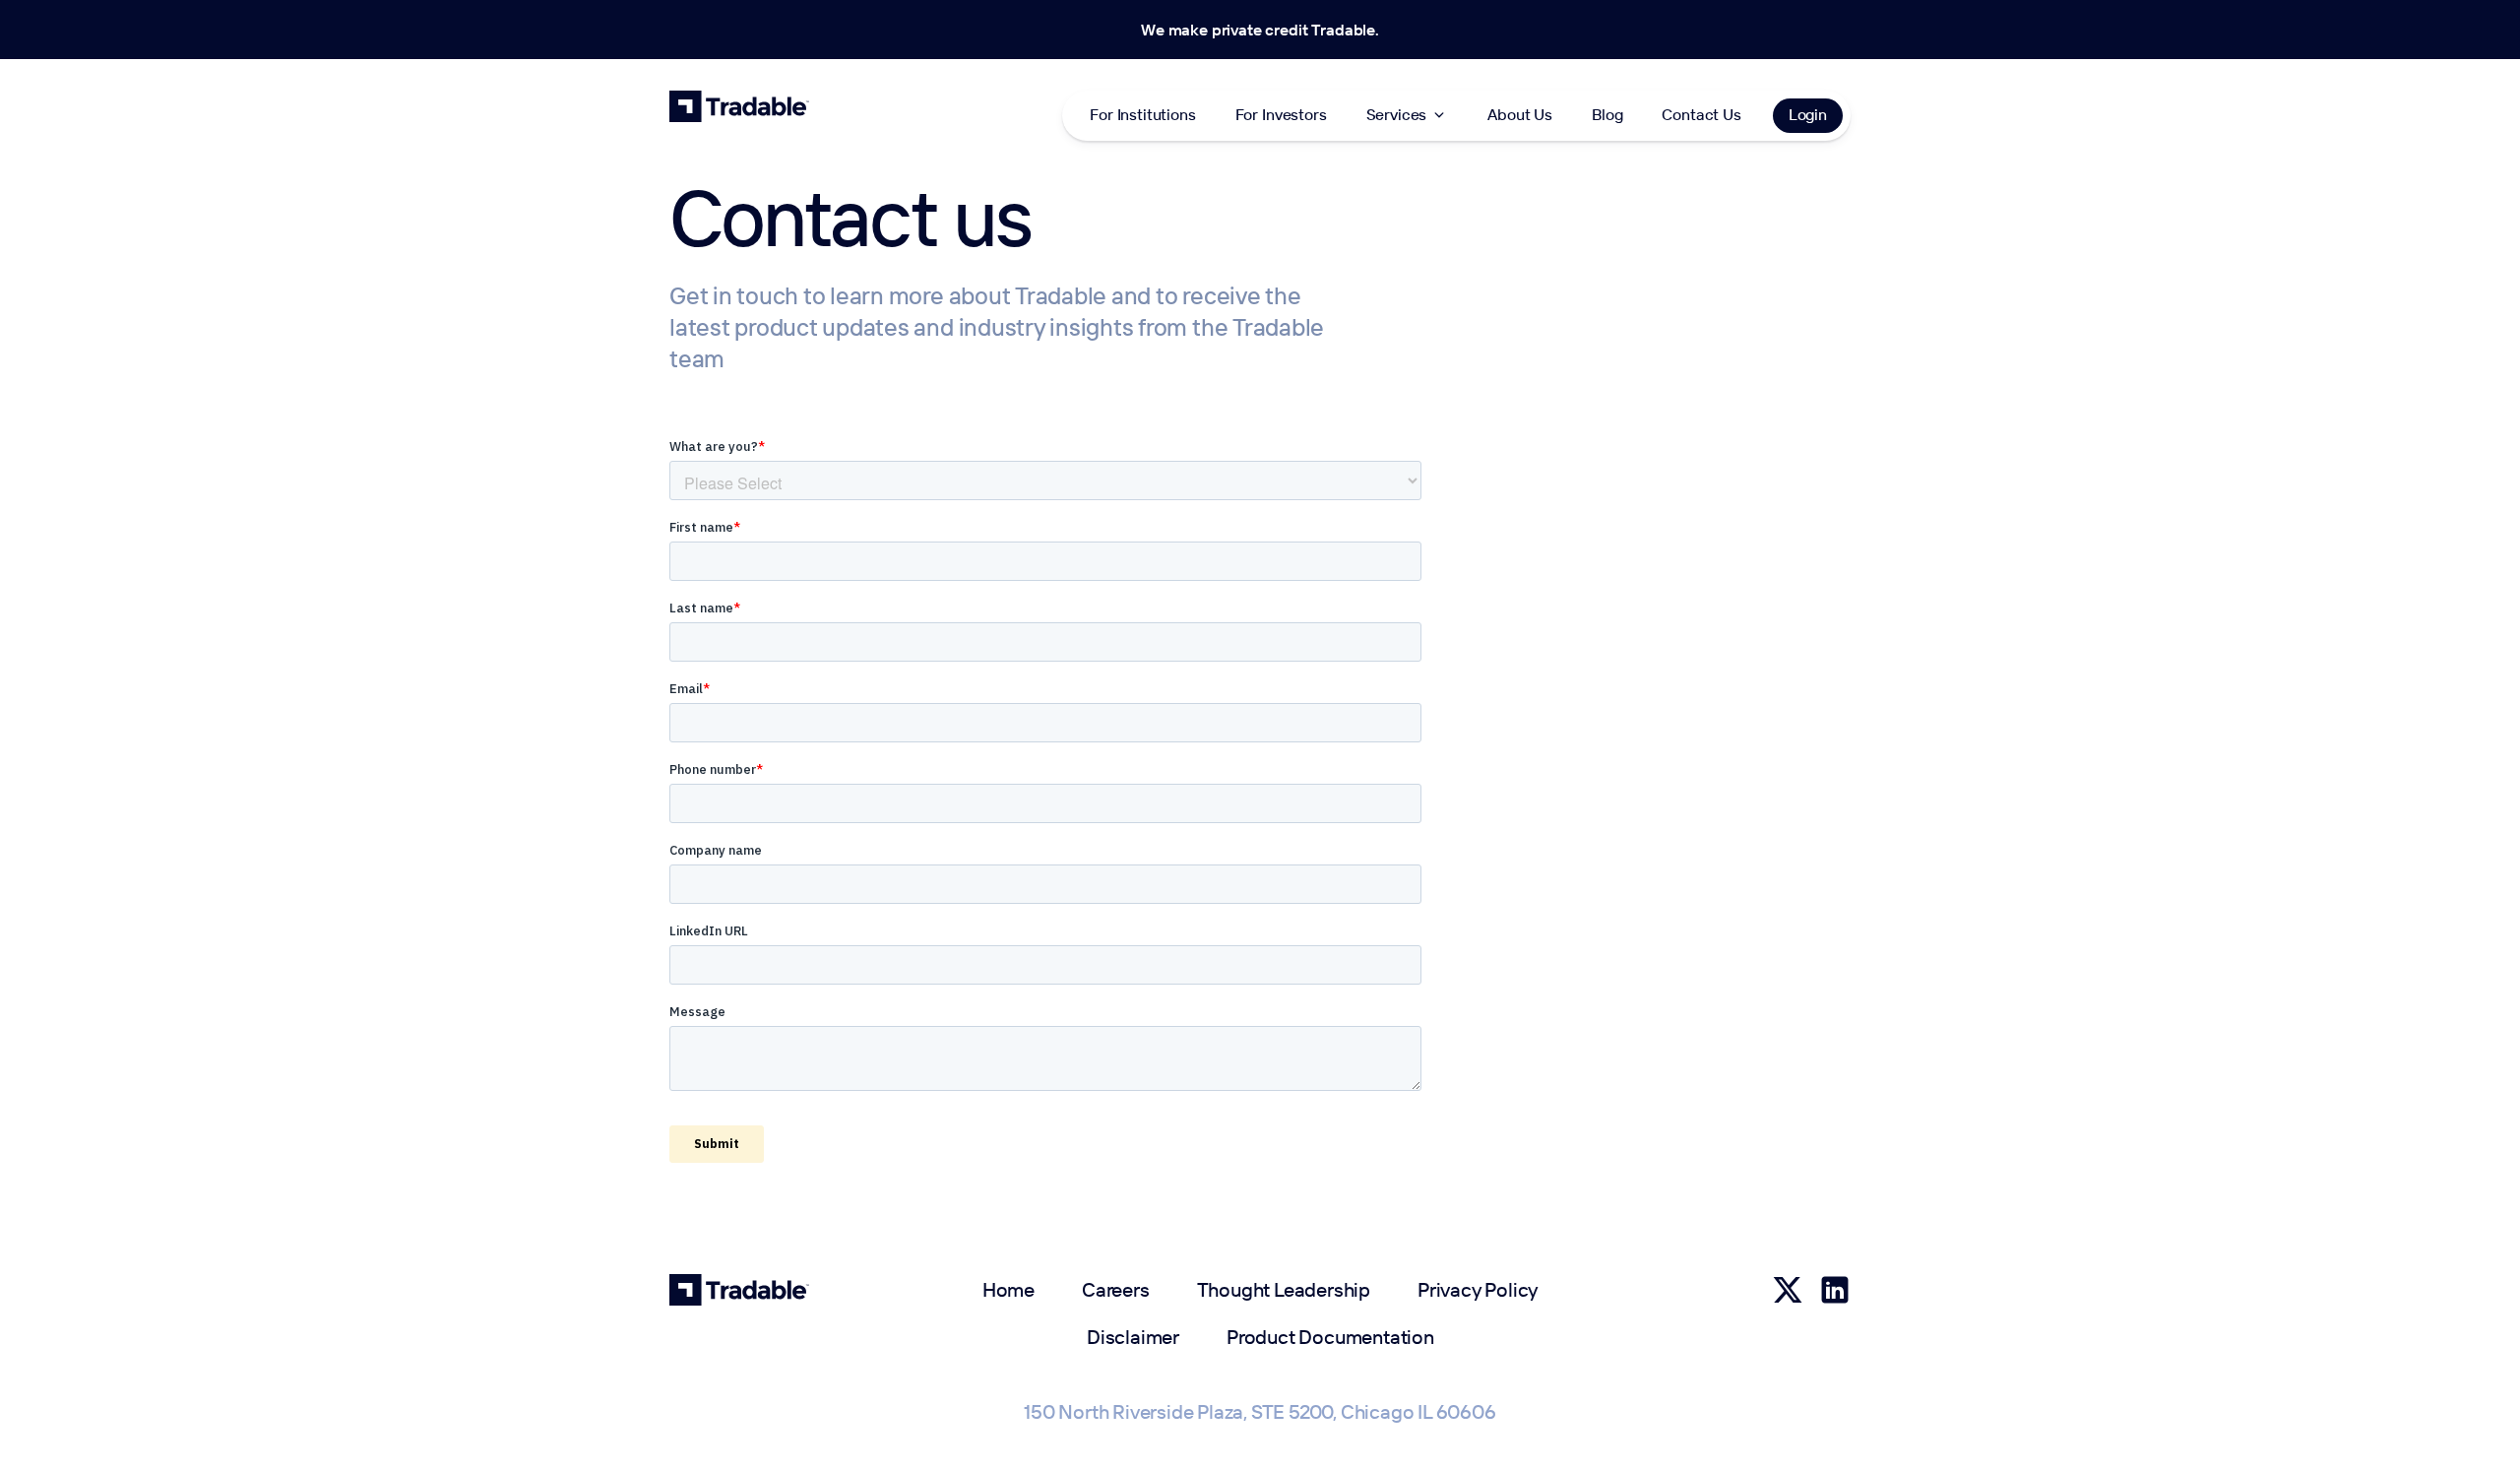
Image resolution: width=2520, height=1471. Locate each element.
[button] (1408, 116)
